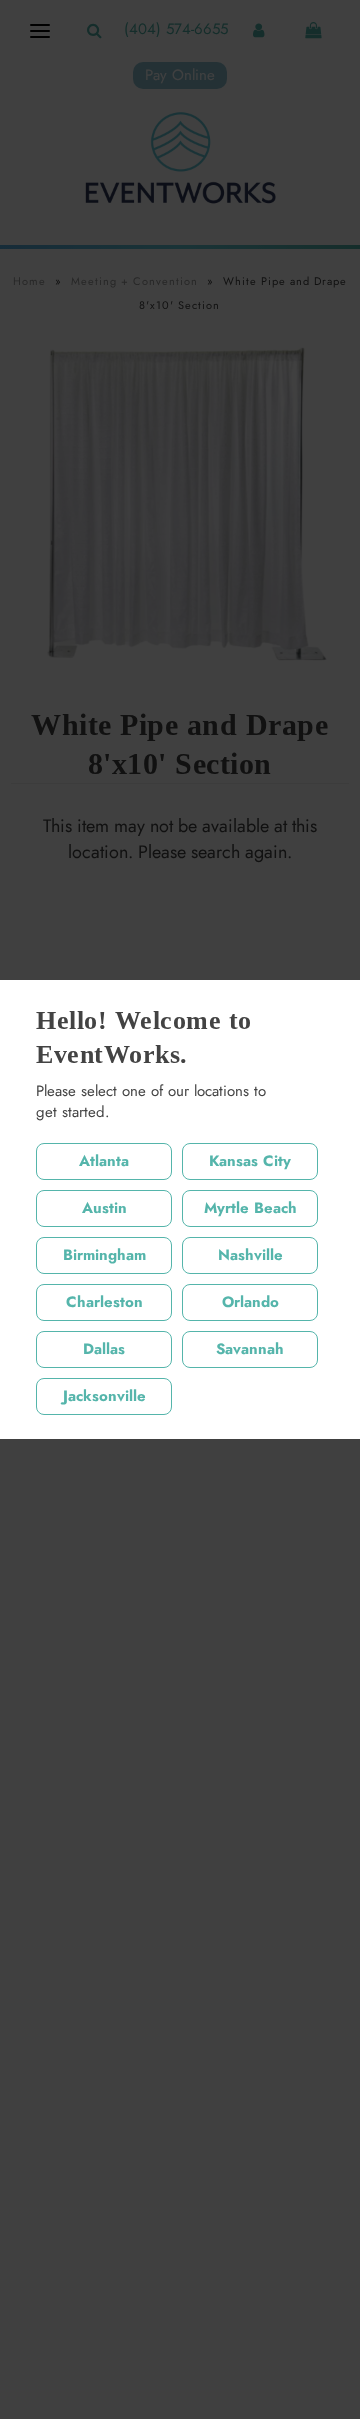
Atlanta (104, 1161)
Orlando (250, 1302)
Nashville (250, 1255)
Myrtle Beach (250, 1208)
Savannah (250, 1349)
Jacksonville (104, 1396)
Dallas (104, 1349)
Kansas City (250, 1161)
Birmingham (104, 1255)
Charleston (104, 1302)
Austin (104, 1208)
